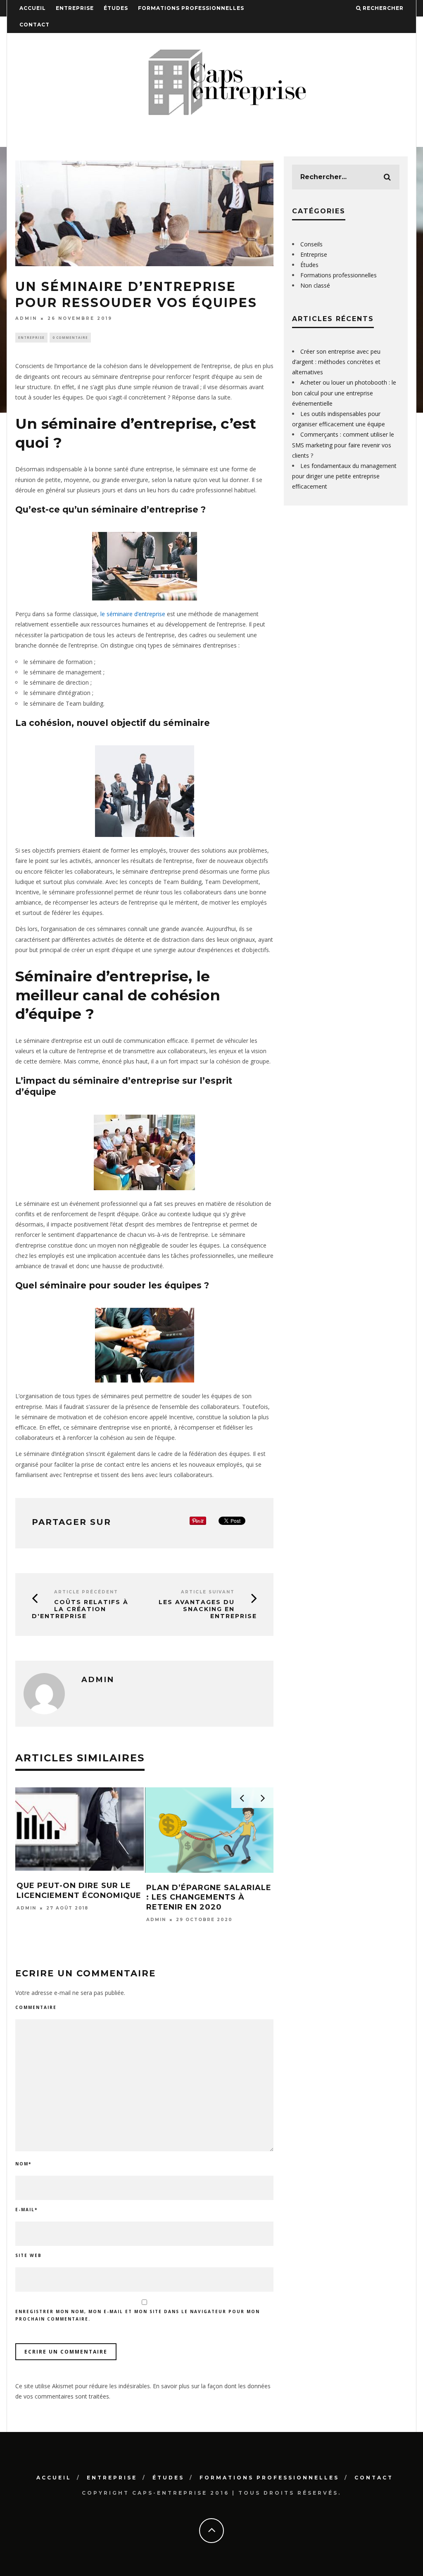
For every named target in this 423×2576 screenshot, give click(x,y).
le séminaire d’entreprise (133, 614)
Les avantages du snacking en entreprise (208, 1609)
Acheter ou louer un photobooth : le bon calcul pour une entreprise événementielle (344, 393)
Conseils (311, 244)
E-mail (26, 2210)
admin (26, 318)
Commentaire (36, 2007)
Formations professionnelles (191, 8)
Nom (23, 2164)
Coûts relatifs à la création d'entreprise (80, 1609)
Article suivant (208, 1592)
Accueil (33, 8)
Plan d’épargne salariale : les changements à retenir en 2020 (209, 1897)
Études (116, 8)
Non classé (315, 285)
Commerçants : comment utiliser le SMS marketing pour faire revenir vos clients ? (343, 445)
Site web (29, 2255)
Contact (34, 25)
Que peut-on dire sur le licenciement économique (79, 1890)
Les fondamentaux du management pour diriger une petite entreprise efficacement (344, 476)
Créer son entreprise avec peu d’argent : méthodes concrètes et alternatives (336, 362)
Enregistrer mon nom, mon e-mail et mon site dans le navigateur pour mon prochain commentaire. (138, 2315)
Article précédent (86, 1592)
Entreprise (75, 8)
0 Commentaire (70, 337)
